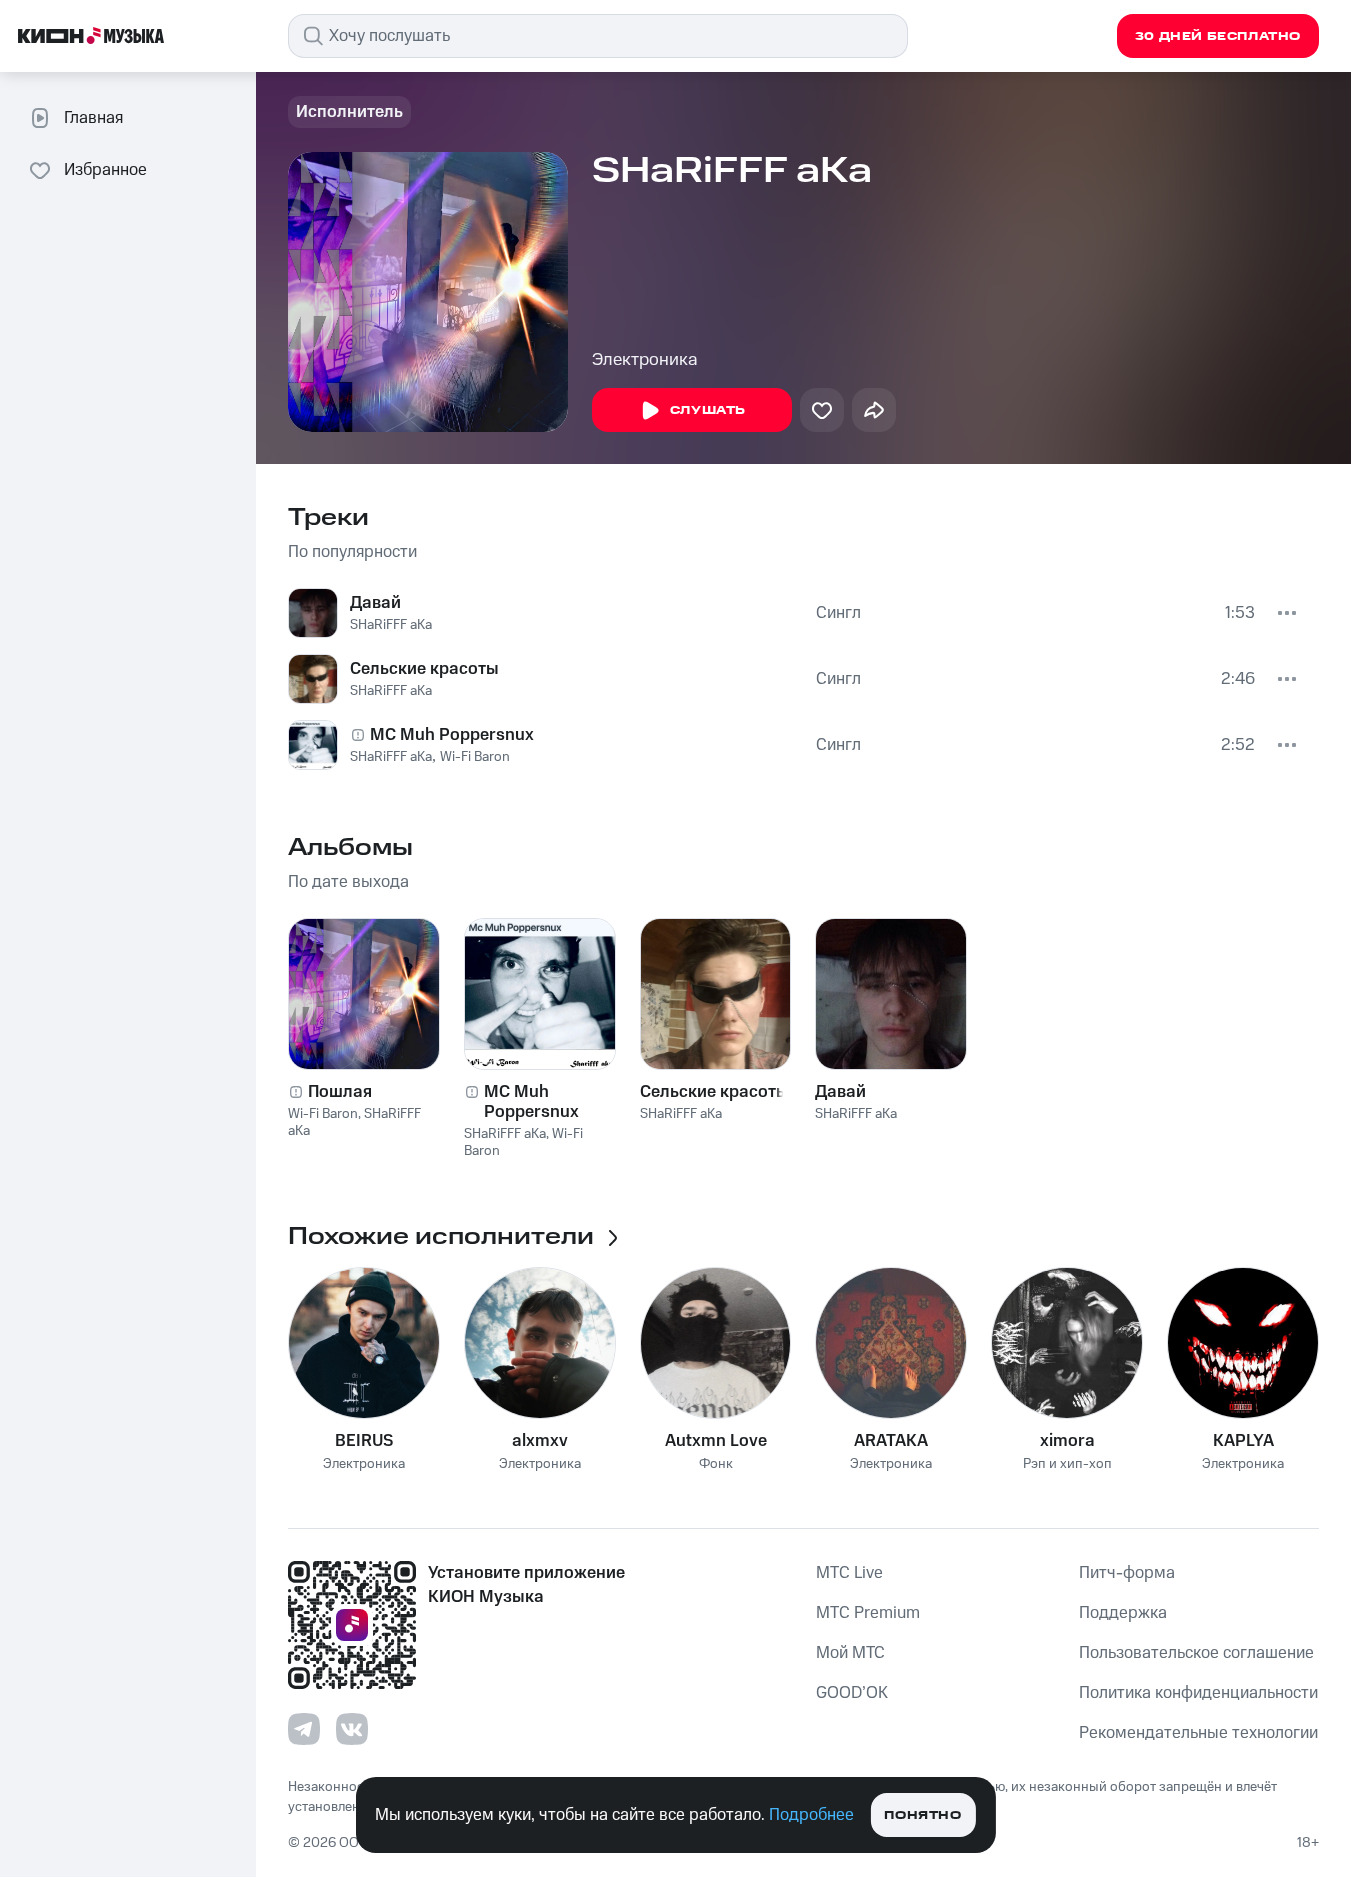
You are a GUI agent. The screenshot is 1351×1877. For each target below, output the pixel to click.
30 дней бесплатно (1218, 36)
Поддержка (1123, 1613)
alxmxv (540, 1441)
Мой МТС (850, 1653)
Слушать (708, 410)
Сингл (838, 613)
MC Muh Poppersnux (452, 735)
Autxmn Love (716, 1441)
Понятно (922, 1815)
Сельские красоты (424, 669)
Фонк (716, 1464)
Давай (375, 603)
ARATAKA (891, 1441)
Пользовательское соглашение (1196, 1653)
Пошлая (340, 1092)
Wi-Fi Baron (475, 757)
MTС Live (849, 1573)
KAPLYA (1243, 1441)
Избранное (105, 170)
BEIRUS (364, 1441)
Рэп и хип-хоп (1067, 1464)
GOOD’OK (852, 1693)
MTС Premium (868, 1613)
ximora (1067, 1441)
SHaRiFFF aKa (391, 625)
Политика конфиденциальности (1198, 1693)
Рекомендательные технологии (1198, 1733)
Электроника (645, 360)
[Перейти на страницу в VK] (352, 1729)
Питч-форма (1127, 1573)
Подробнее (811, 1815)
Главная (93, 118)
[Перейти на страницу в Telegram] (304, 1729)
